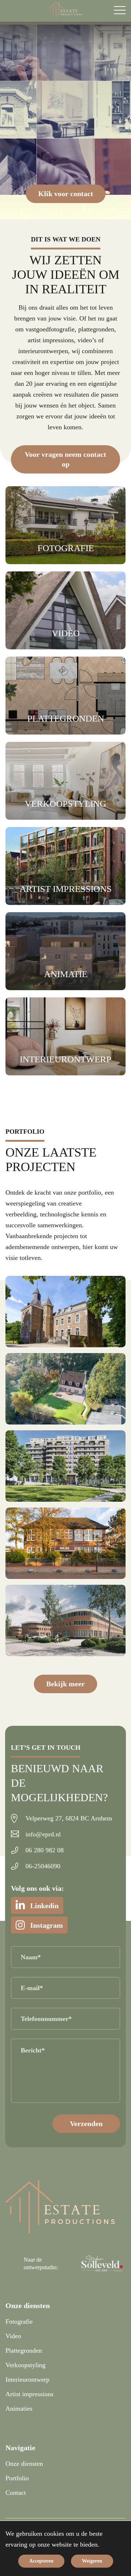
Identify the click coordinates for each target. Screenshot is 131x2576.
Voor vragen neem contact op (65, 459)
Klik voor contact (66, 194)
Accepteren (41, 2561)
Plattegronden (24, 2350)
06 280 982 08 (45, 1850)
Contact (16, 2493)
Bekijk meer (65, 1684)
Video (13, 2336)
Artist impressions (29, 2394)
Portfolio (17, 2478)
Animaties (19, 2408)
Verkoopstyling (25, 2365)
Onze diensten (24, 2464)
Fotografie (19, 2321)
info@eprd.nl (43, 1834)
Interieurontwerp (27, 2379)
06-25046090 (43, 1866)
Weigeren (92, 2561)
